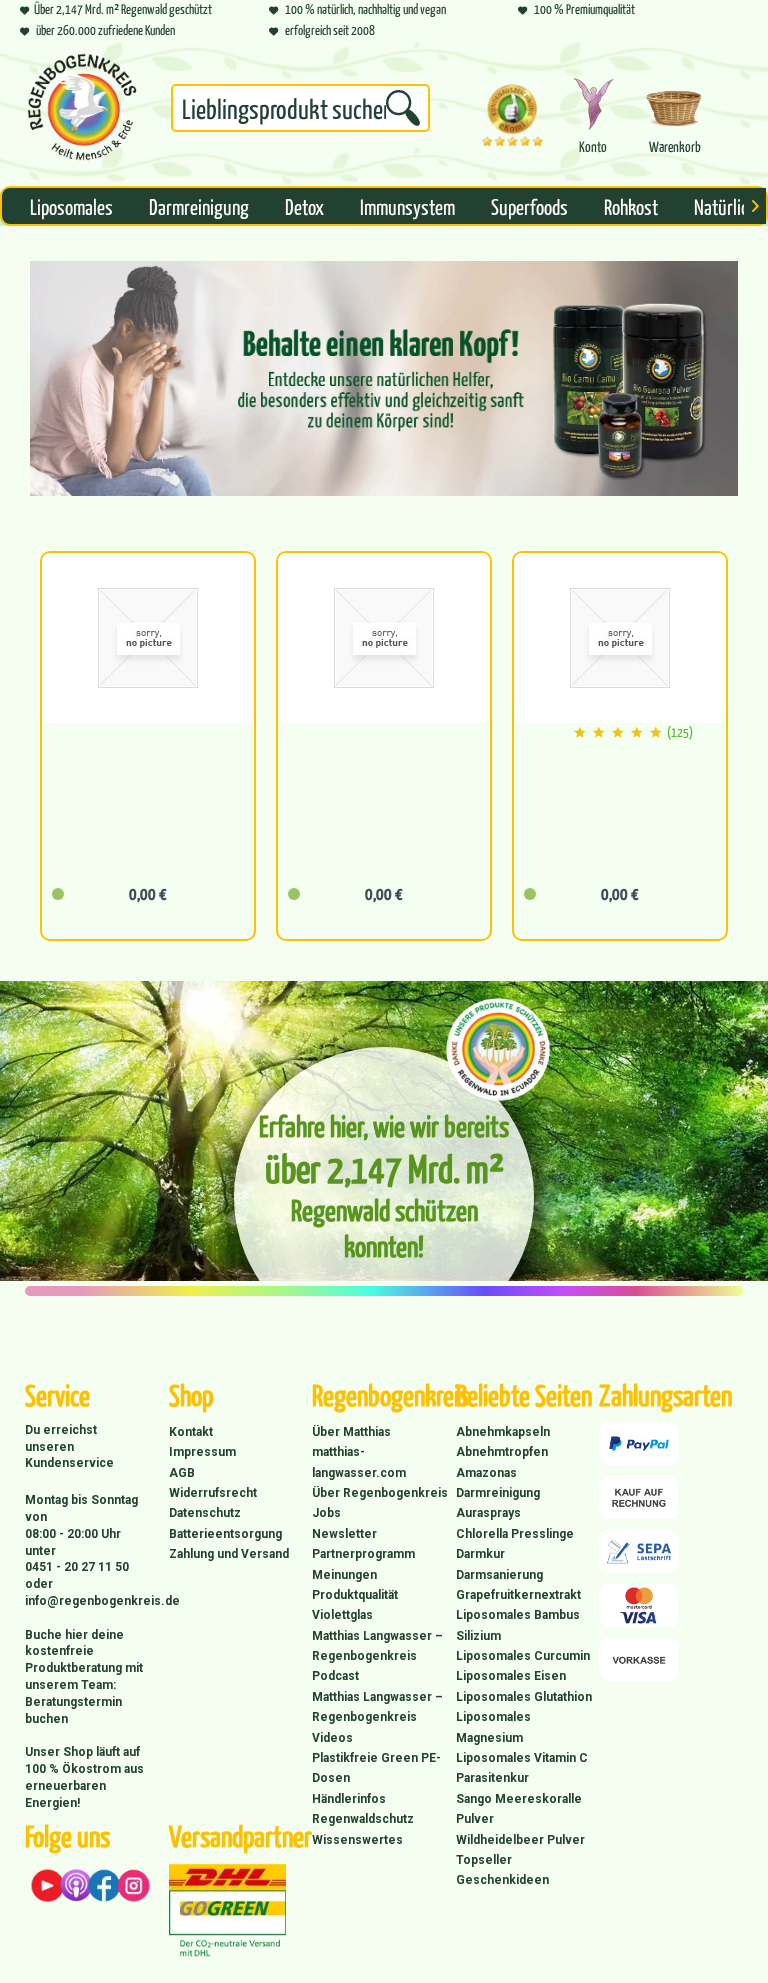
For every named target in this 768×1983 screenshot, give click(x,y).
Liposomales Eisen (511, 1676)
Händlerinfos (349, 1799)
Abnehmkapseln (503, 1432)
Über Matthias (351, 1432)
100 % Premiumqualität (583, 8)
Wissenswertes (357, 1840)
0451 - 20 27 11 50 (77, 1567)
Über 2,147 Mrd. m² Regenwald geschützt (123, 8)
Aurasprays (488, 1513)
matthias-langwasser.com (359, 1462)
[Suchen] (403, 108)
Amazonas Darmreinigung (498, 1483)
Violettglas (342, 1615)
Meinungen (344, 1575)
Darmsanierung (499, 1575)
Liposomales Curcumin (523, 1656)
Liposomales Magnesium (493, 1727)
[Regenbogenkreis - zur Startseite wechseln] (82, 107)
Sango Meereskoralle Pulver (519, 1809)
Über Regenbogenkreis (380, 1493)
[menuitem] (300, 112)
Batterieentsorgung (225, 1534)
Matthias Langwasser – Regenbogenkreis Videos (377, 1717)
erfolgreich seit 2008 (329, 29)
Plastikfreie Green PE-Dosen (376, 1768)
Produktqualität (355, 1595)
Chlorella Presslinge (515, 1534)
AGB (182, 1473)
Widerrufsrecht (213, 1493)
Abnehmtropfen (502, 1452)
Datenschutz (205, 1513)
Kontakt (191, 1432)
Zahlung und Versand (229, 1554)
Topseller (484, 1860)
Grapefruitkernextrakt (518, 1595)
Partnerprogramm (363, 1554)
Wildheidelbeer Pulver (520, 1840)
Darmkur (480, 1554)
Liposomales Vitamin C (522, 1758)
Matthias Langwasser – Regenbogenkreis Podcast (377, 1656)
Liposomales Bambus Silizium (518, 1625)
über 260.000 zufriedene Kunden (104, 29)
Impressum (202, 1452)
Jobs (326, 1513)
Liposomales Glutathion (524, 1697)
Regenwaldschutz (363, 1819)
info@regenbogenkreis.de (102, 1601)
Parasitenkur (492, 1778)
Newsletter (344, 1534)
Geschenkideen (502, 1880)
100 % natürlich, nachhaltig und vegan (364, 8)
